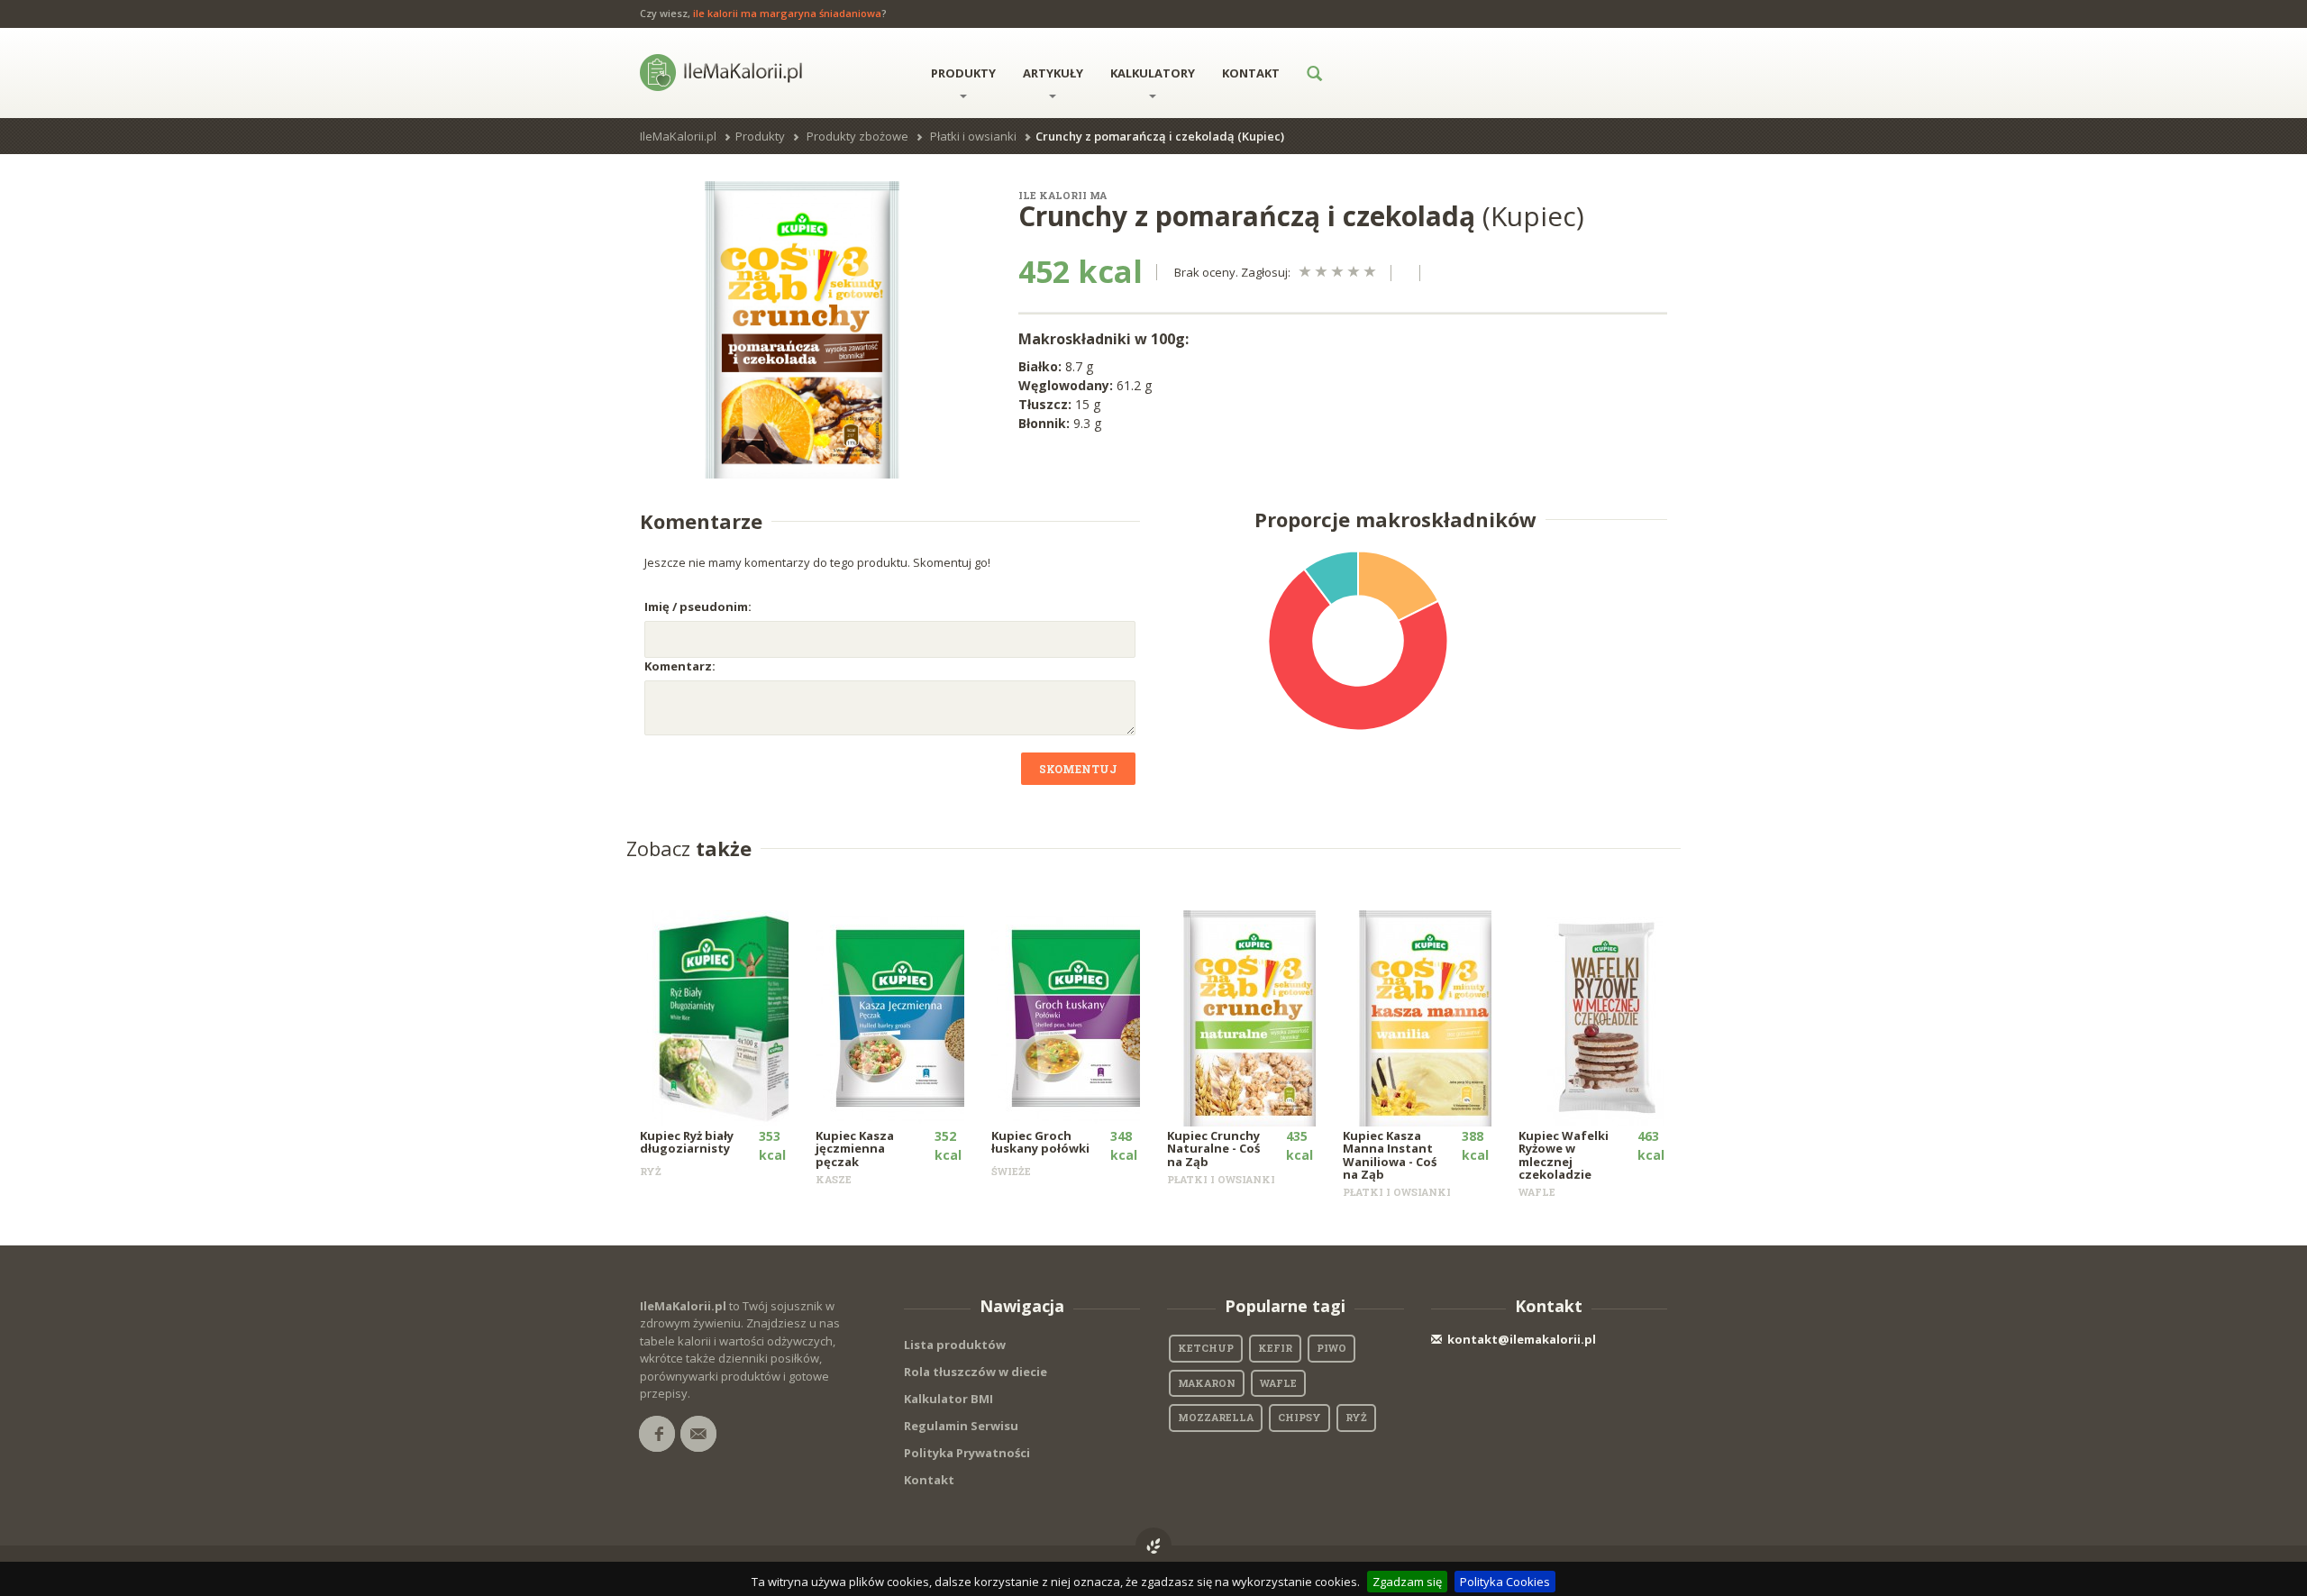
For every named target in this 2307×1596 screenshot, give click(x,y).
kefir (1275, 1348)
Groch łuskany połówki (1040, 1142)
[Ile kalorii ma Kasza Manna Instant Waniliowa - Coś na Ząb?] (1430, 1017)
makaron (1207, 1383)
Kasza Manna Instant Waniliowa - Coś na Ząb (1390, 1155)
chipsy (1299, 1417)
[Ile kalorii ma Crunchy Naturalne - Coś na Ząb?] (1254, 1017)
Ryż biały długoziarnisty (687, 1142)
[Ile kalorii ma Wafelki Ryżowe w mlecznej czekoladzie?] (1605, 1017)
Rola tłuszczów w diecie (976, 1372)
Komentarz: (680, 666)
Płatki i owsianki (973, 136)
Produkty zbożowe (857, 136)
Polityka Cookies (1505, 1582)
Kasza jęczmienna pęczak (855, 1149)
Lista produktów (955, 1345)
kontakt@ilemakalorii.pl (1522, 1339)
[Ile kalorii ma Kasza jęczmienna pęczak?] (903, 1017)
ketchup (1206, 1348)
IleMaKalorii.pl (678, 136)
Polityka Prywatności (967, 1453)
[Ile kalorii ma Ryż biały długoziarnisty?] (727, 1017)
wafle (1278, 1383)
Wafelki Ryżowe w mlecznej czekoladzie (1564, 1155)
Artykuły (1053, 73)
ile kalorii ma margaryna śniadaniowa (787, 13)
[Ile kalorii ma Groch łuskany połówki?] (1078, 1017)
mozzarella (1216, 1417)
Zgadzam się (1407, 1582)
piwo (1331, 1348)
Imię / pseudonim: (698, 606)
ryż (1356, 1417)
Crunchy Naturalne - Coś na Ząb (1213, 1149)
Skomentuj (1078, 769)
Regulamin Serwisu (961, 1426)
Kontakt (1251, 73)
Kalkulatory (1153, 73)
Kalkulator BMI (948, 1399)
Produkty (963, 73)
